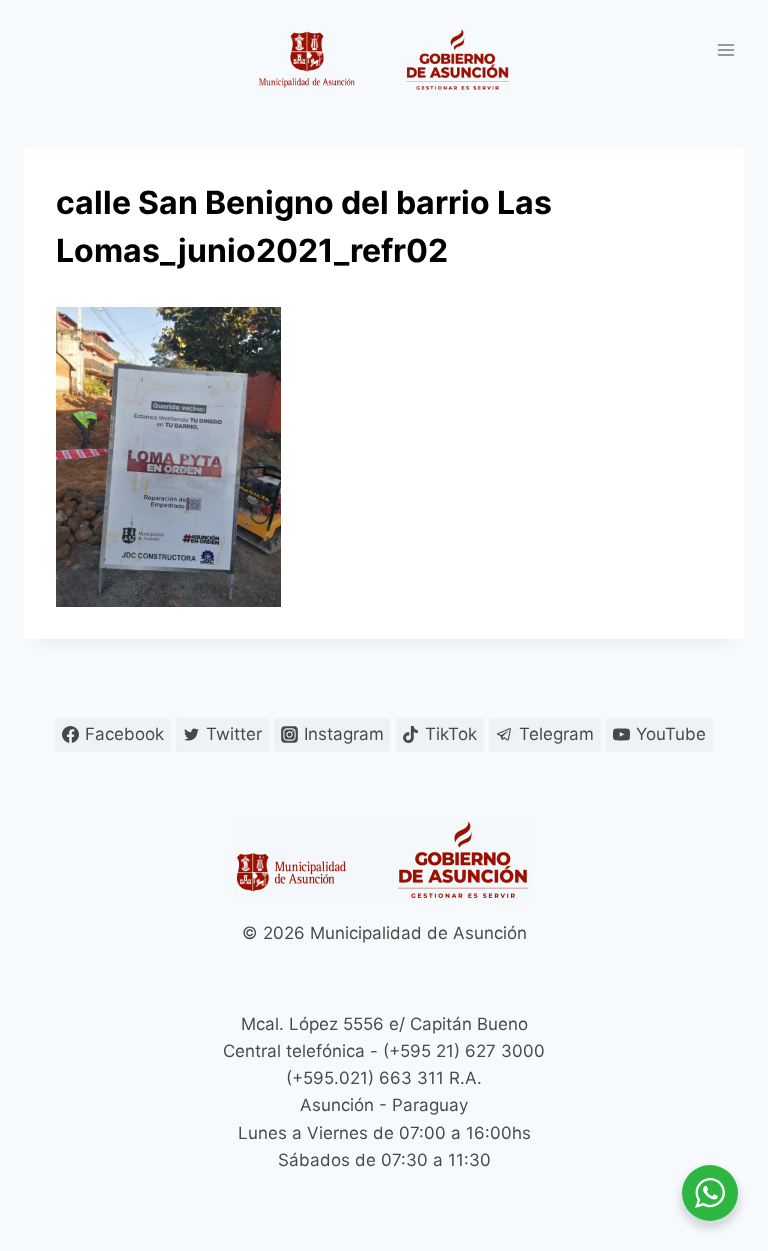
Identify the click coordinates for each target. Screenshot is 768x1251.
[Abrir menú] (725, 49)
